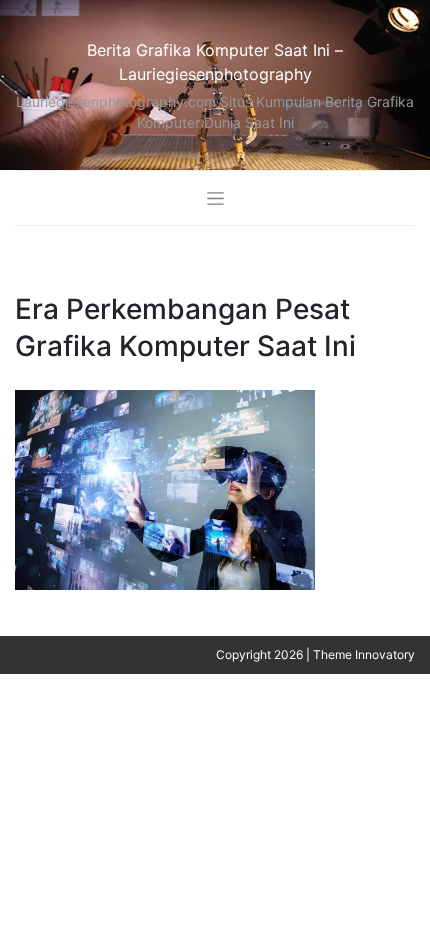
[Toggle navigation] (215, 197)
